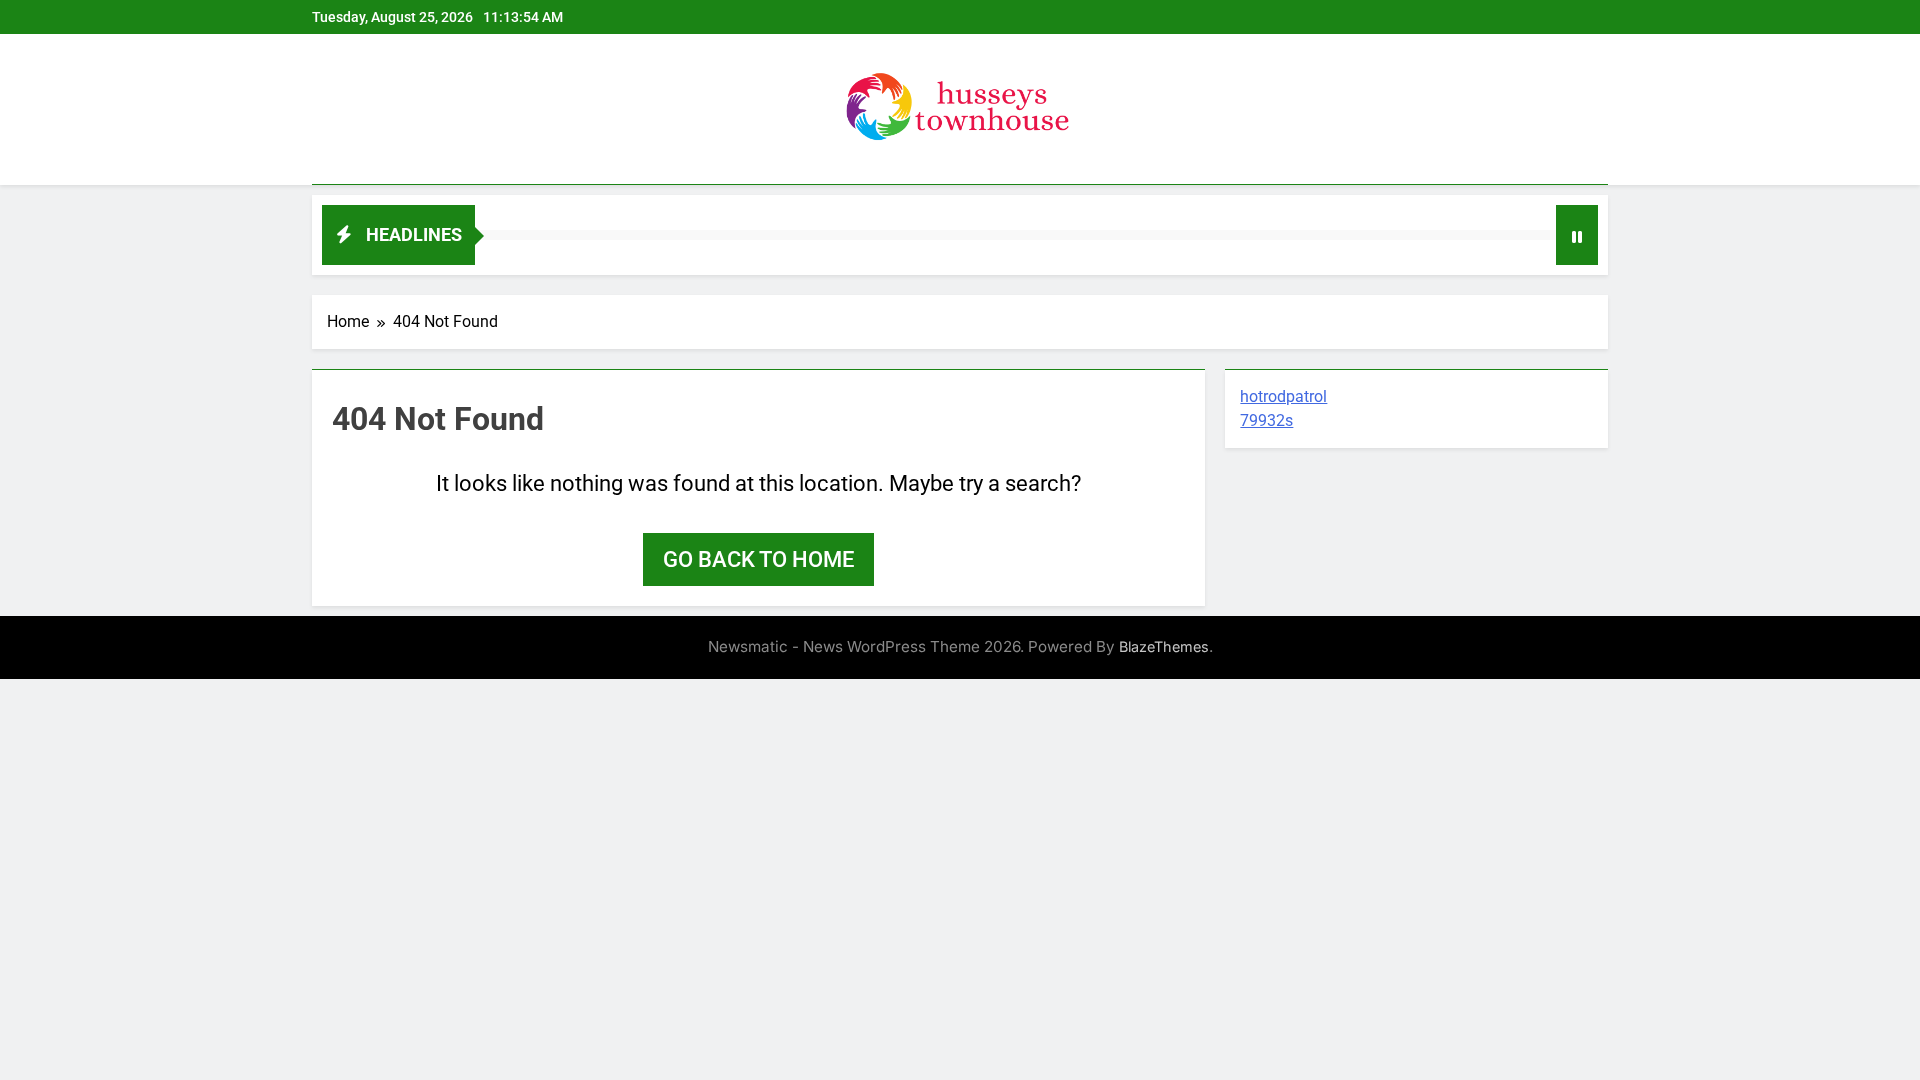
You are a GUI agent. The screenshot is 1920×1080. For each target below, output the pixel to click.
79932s (1266, 420)
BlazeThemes (1164, 646)
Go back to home (758, 559)
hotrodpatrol (1283, 396)
